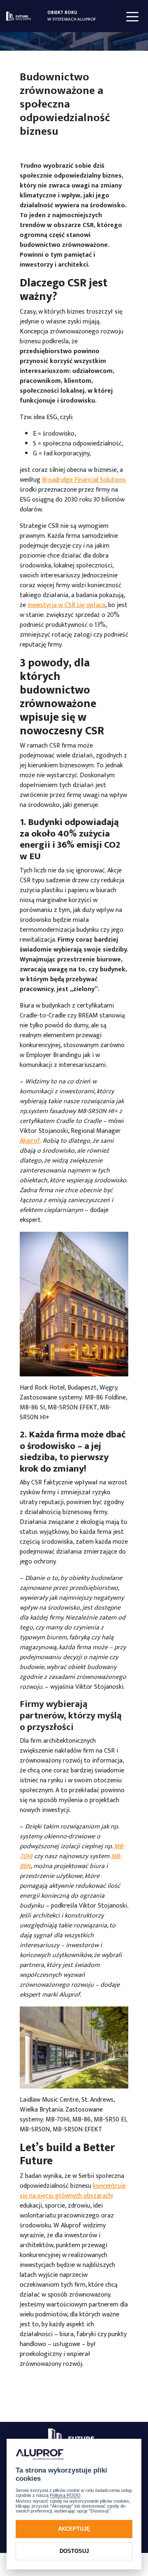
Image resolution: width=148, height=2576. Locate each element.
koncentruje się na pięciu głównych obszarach (73, 2191)
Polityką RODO (65, 2495)
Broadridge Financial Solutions (84, 480)
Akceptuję (74, 2529)
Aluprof (30, 1141)
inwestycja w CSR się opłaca (66, 605)
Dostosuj (74, 2551)
